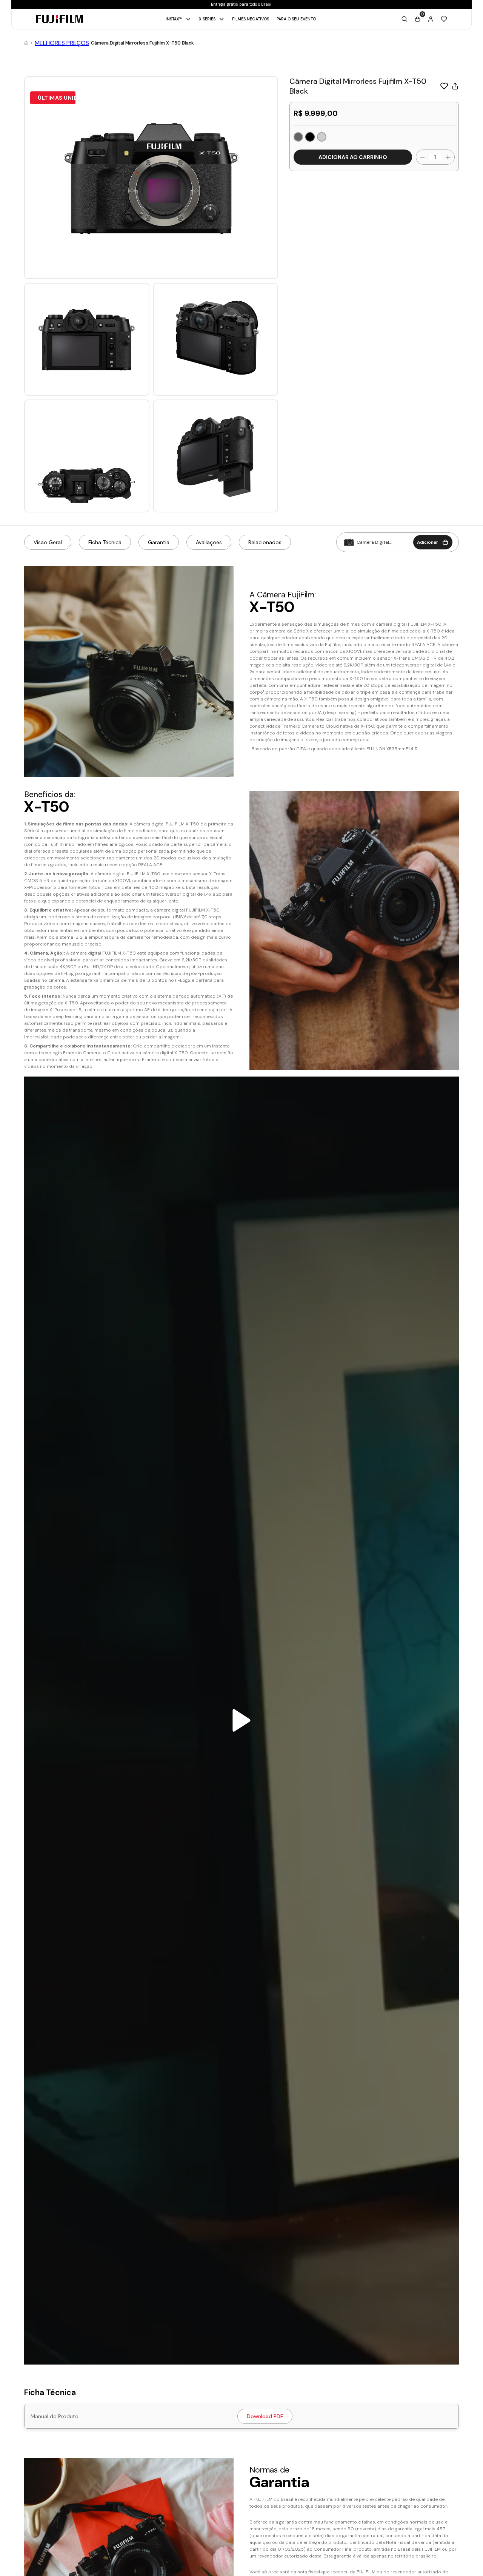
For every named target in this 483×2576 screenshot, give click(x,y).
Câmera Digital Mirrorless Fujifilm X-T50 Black (142, 43)
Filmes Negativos (251, 19)
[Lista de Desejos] (444, 19)
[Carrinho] (418, 19)
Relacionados (265, 542)
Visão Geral (48, 542)
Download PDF (265, 2416)
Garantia (159, 542)
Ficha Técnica (105, 542)
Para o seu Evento (296, 19)
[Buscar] (404, 19)
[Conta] (431, 19)
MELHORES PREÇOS (62, 43)
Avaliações (209, 542)
